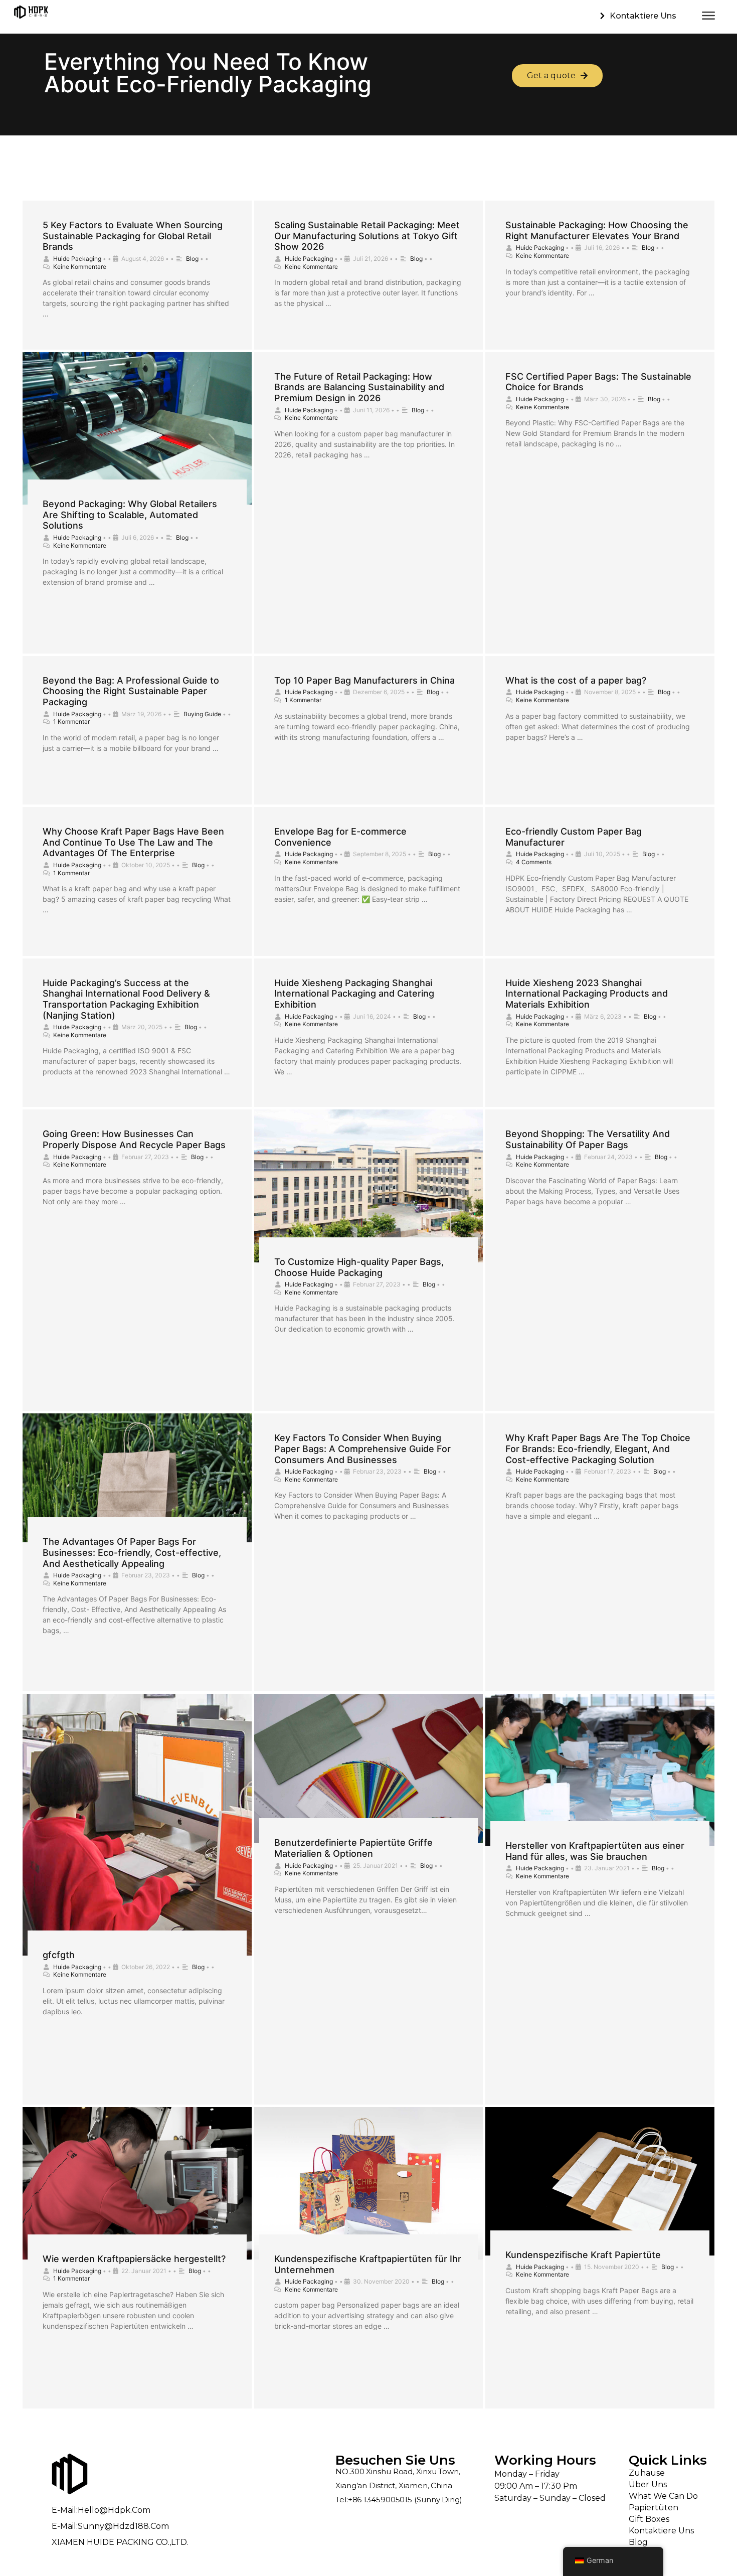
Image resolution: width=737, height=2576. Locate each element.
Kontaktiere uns (661, 2531)
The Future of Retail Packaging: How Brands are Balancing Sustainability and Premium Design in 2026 (359, 387)
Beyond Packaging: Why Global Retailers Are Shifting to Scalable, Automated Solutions (130, 515)
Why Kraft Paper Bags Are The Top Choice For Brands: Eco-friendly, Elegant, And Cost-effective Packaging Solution (598, 1448)
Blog (192, 259)
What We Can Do (663, 2496)
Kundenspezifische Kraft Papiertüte (583, 2255)
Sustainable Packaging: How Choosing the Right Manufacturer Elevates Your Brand (597, 230)
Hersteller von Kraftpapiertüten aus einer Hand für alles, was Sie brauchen (595, 1851)
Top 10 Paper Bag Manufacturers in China (364, 680)
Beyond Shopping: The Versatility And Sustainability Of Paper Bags (588, 1139)
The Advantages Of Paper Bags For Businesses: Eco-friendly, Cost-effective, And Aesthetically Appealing (132, 1552)
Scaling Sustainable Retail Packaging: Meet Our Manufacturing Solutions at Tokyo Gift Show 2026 (367, 236)
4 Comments (534, 862)
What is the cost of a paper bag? (576, 680)
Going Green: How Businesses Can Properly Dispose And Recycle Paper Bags (134, 1139)
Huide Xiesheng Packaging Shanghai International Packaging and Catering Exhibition (354, 994)
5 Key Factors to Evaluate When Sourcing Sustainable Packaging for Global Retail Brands (133, 236)
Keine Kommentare (80, 267)
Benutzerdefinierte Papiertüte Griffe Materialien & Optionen (353, 1848)
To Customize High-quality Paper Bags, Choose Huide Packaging (359, 1267)
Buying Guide (202, 714)
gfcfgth (59, 1955)
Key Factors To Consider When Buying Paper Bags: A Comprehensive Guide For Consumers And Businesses (362, 1448)
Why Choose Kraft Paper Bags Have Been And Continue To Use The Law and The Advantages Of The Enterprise (133, 842)
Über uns (648, 2484)
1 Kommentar (71, 721)
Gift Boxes (649, 2519)
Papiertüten (654, 2508)
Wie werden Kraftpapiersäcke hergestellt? (134, 2259)
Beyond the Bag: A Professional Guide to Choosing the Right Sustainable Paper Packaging (131, 691)
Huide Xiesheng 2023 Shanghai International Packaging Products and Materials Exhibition (587, 994)
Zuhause (647, 2473)
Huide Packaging (77, 259)
